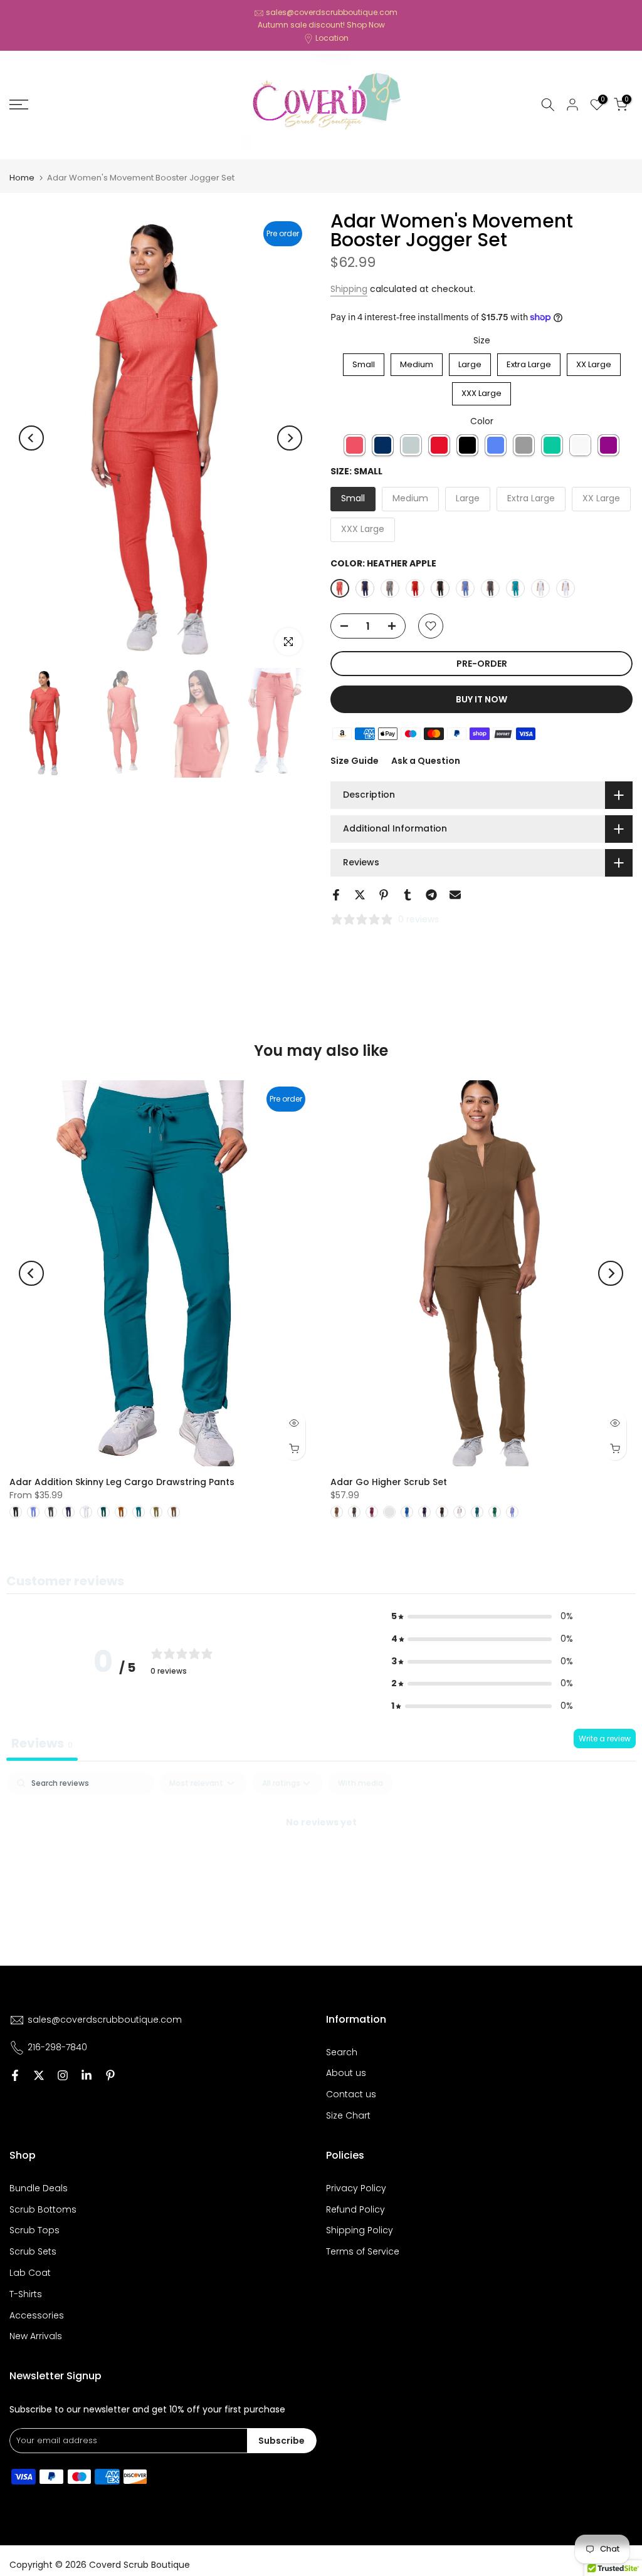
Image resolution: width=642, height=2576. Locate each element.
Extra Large (529, 362)
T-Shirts (26, 2294)
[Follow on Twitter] (39, 2075)
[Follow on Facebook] (15, 2075)
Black (467, 445)
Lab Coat (30, 2273)
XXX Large (482, 391)
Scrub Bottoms (43, 2209)
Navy (383, 445)
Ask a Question (426, 761)
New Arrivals (36, 2336)
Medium (417, 362)
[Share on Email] (455, 895)
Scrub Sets (33, 2251)
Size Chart (348, 2115)
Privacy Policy (356, 2188)
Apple (439, 445)
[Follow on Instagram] (63, 2075)
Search (342, 2052)
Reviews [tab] (42, 1743)
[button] (482, 1617)
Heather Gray (411, 445)
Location (332, 38)
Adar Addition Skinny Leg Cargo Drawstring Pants (122, 1482)
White (580, 445)
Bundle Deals (39, 2188)
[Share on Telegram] (431, 895)
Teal (552, 445)
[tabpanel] (321, 1865)
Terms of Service (363, 2251)
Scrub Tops (34, 2230)
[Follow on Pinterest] (110, 2075)
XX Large (594, 362)
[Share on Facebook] (336, 895)
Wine (608, 445)
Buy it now (481, 699)
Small (364, 362)
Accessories (37, 2315)
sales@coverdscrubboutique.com (332, 12)
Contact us (351, 2094)
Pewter (524, 445)
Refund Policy (355, 2209)
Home (22, 178)
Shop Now (366, 25)
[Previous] (31, 438)
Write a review (605, 1739)
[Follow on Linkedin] (87, 2075)
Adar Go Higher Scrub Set (389, 1482)
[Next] (290, 438)
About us (346, 2073)
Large (470, 362)
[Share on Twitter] (360, 895)
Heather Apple (355, 445)
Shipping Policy (360, 2230)
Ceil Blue (496, 445)
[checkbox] (360, 1783)
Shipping (349, 289)
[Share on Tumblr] (408, 895)
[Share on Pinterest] (384, 895)
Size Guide (355, 761)
